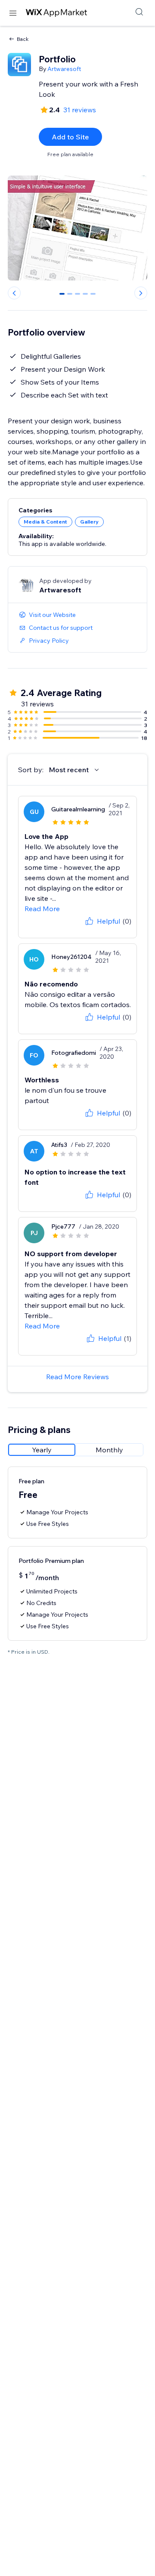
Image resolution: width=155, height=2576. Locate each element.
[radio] (42, 1450)
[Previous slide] (14, 293)
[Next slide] (141, 293)
